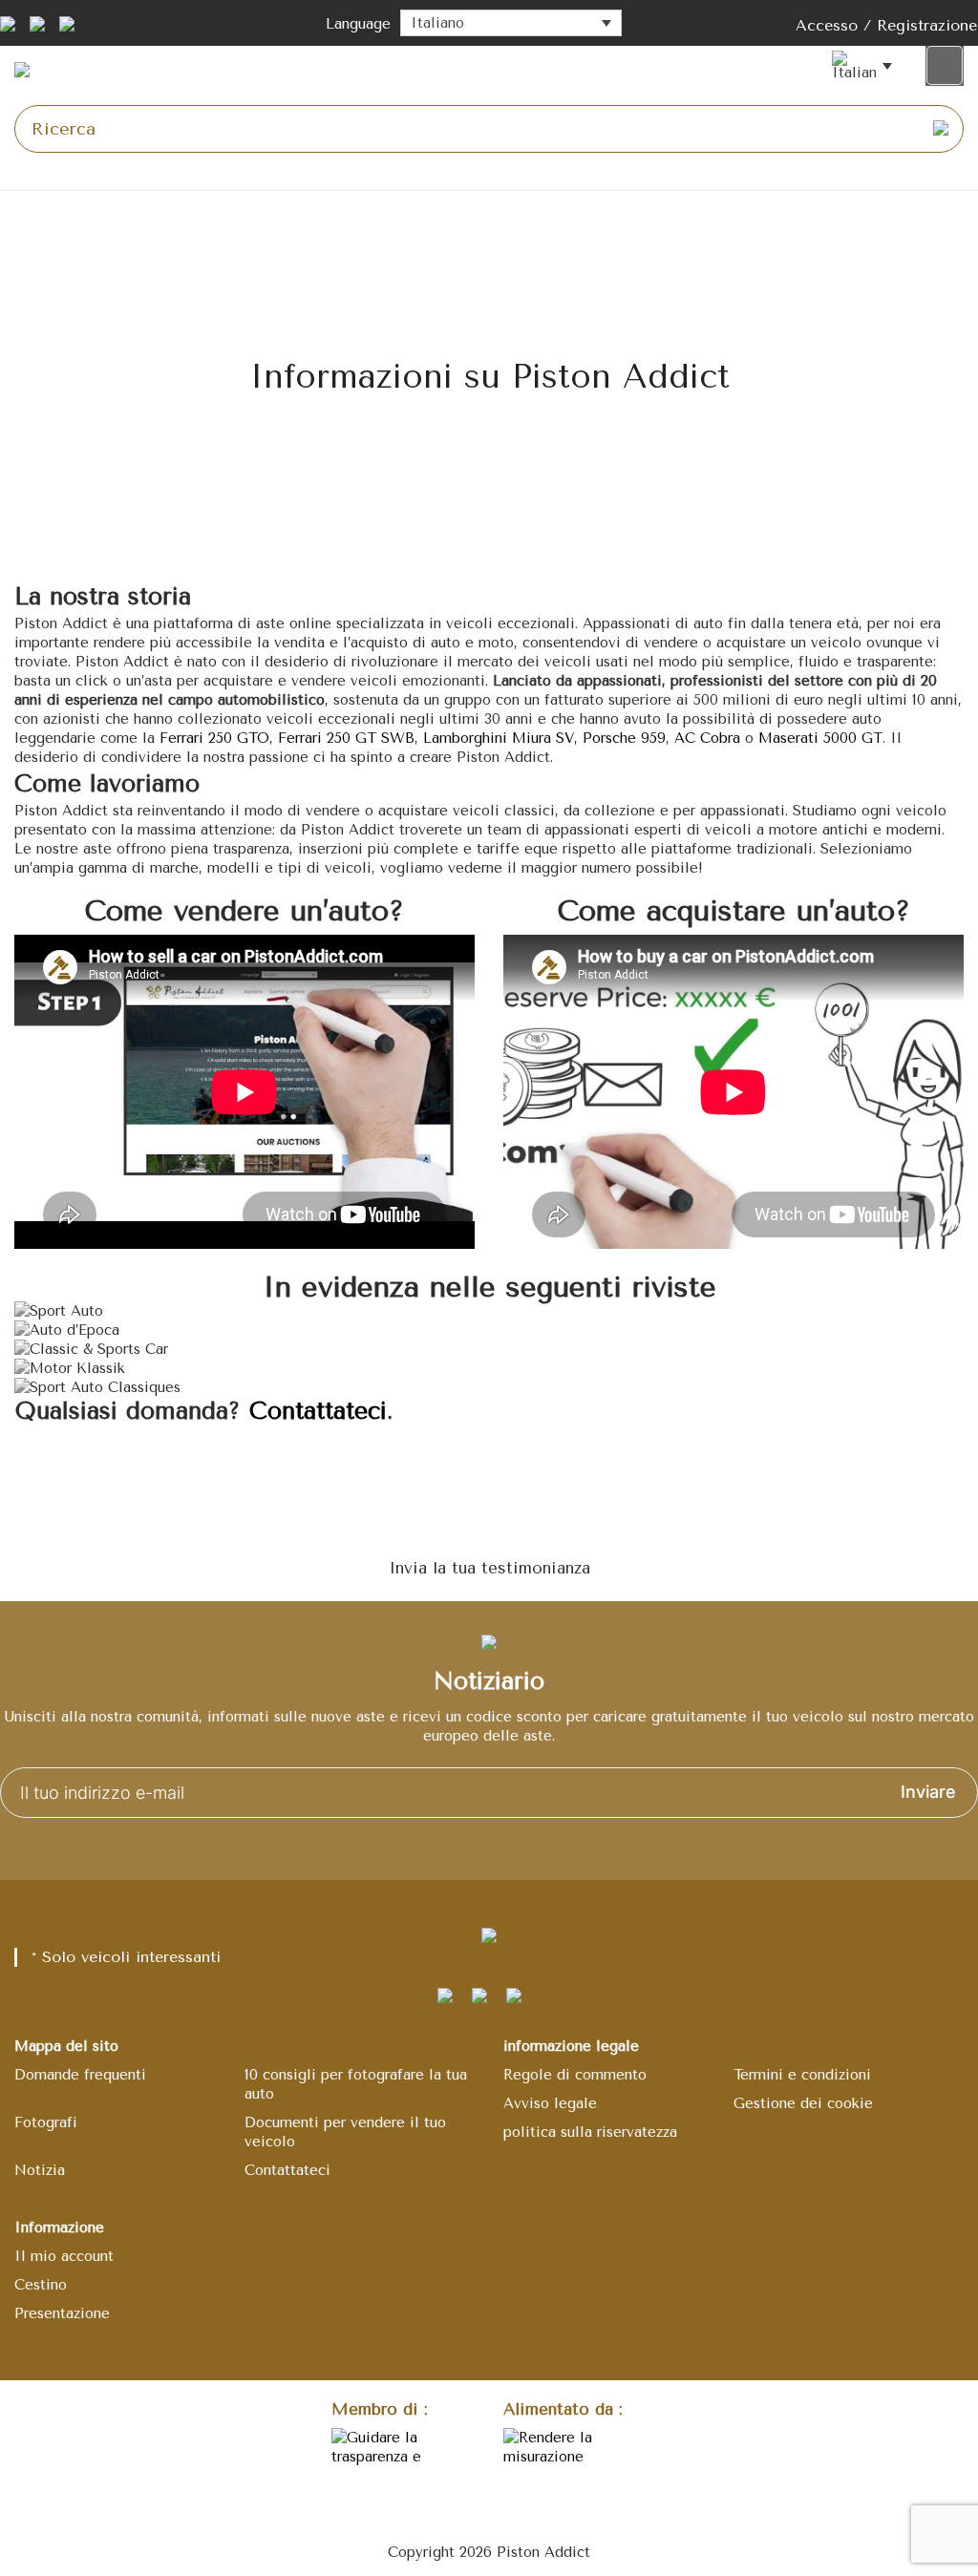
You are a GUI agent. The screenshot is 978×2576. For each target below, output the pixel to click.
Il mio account (64, 2256)
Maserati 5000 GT (820, 738)
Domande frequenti (80, 2075)
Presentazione (62, 2313)
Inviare (928, 1792)
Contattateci (318, 1411)
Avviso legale (550, 2103)
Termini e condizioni (802, 2075)
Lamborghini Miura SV (499, 738)
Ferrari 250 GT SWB (346, 738)
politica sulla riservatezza (590, 2132)
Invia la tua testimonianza (489, 1568)
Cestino (41, 2285)
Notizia (40, 2170)
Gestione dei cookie (803, 2103)
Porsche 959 (624, 738)
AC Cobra (707, 738)
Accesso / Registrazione (886, 25)
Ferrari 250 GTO (214, 738)
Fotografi (46, 2122)
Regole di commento (575, 2075)
